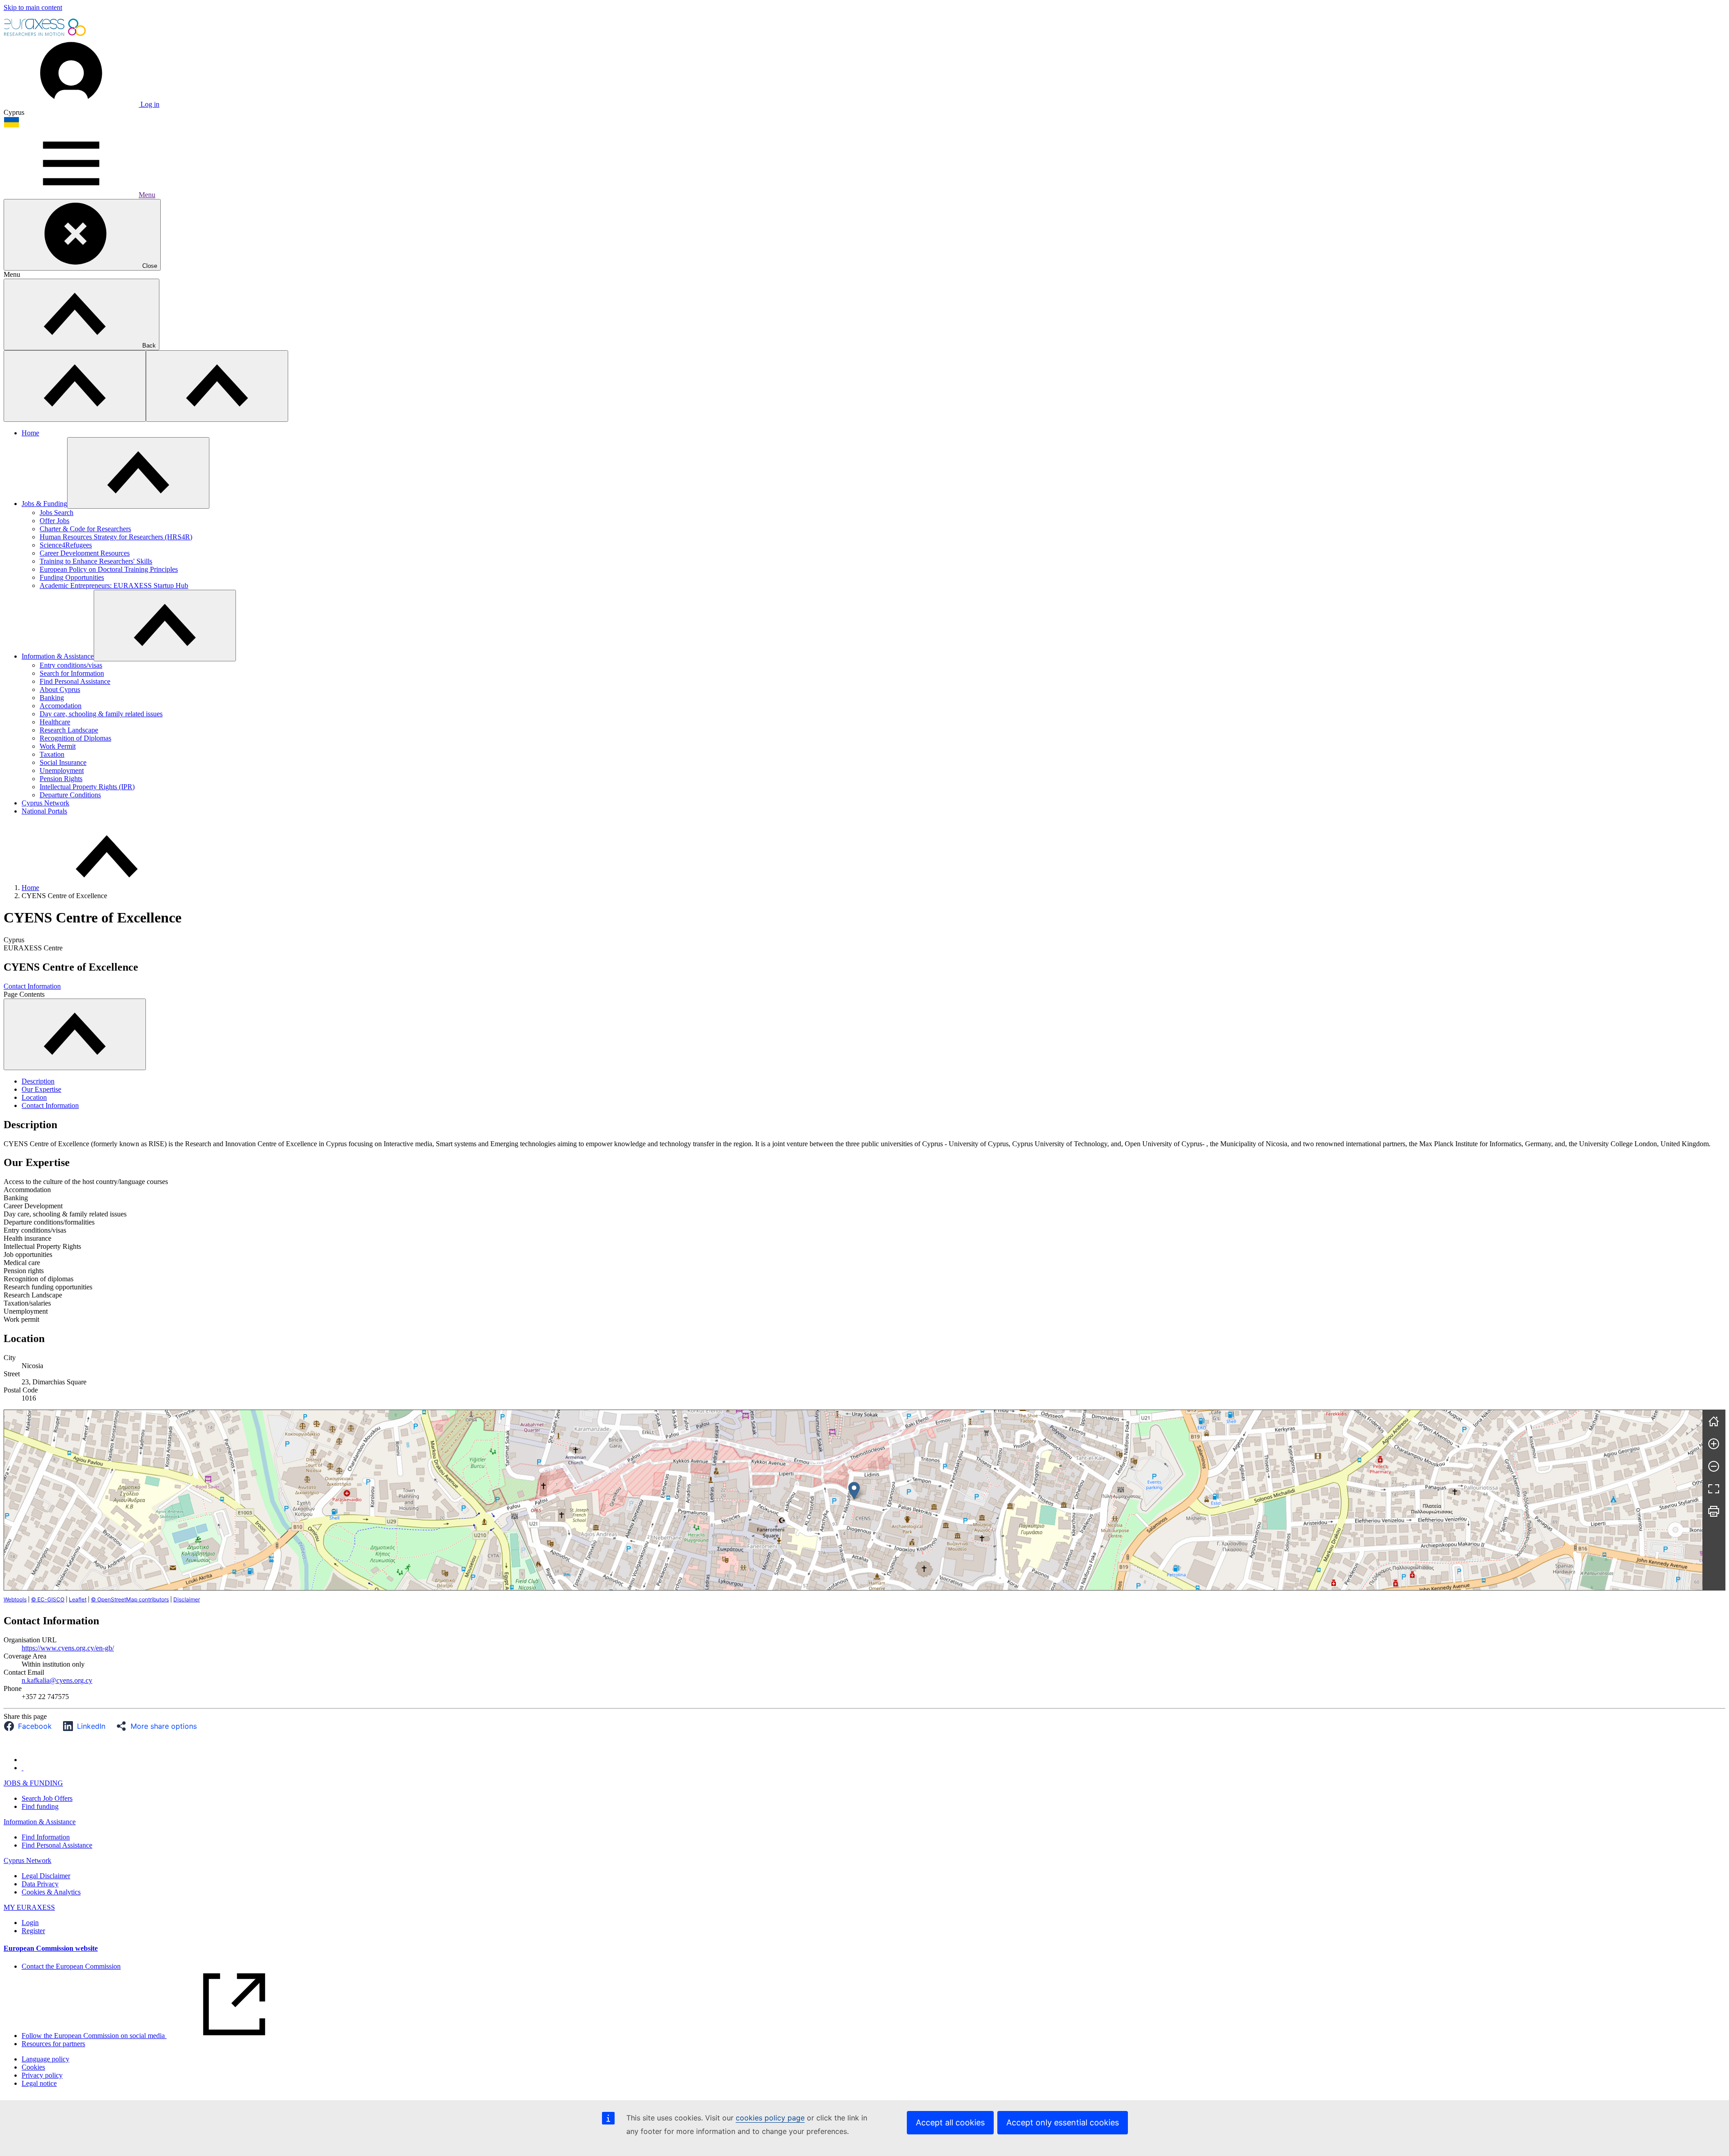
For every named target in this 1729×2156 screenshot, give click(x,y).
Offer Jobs (54, 521)
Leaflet (78, 1599)
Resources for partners (53, 2044)
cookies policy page (770, 2118)
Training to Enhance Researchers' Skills (96, 561)
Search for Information (72, 673)
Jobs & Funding (44, 504)
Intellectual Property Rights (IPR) (87, 787)
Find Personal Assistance (75, 681)
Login (30, 1923)
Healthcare (55, 722)
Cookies (33, 2067)
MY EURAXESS (29, 1907)
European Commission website (51, 1948)
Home (30, 433)
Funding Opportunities (72, 577)
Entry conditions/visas (71, 665)
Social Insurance (63, 762)
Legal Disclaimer (46, 1876)
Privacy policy (42, 2075)
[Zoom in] (1714, 1444)
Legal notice (39, 2083)
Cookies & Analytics (51, 1892)
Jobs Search (57, 513)
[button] (30, 1726)
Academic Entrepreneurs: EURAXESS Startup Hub (114, 585)
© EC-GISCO (48, 1599)
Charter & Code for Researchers (85, 529)
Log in (149, 104)
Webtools (15, 1599)
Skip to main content (33, 7)
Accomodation (61, 706)
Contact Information (32, 986)
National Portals (44, 811)
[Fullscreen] (1714, 1489)
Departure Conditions (70, 795)
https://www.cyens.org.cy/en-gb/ (68, 1648)
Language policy (45, 2059)
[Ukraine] (11, 125)
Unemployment (62, 771)
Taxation (52, 754)
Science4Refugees (66, 545)
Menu (147, 195)
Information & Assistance (58, 656)
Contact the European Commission (71, 1966)
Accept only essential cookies (1063, 2122)
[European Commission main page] (45, 35)
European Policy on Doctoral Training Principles (109, 569)
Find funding (40, 1806)
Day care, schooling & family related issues (101, 714)
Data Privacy (40, 1884)
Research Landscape (69, 730)
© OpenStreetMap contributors (130, 1599)
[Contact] (23, 1768)
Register (33, 1931)
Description (38, 1081)
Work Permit (58, 746)
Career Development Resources (85, 553)
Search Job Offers (47, 1798)
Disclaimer (187, 1599)
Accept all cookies (950, 2122)
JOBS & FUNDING (33, 1783)
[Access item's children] (138, 473)
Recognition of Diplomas (75, 738)
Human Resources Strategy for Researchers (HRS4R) (116, 537)
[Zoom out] (1714, 1466)
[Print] (1714, 1511)
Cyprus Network (45, 803)
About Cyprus (60, 689)
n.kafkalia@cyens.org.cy (57, 1680)
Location (34, 1097)
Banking (52, 698)
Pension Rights (61, 779)
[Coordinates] (854, 1491)
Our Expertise (41, 1089)
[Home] (1714, 1421)
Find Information (46, 1837)
